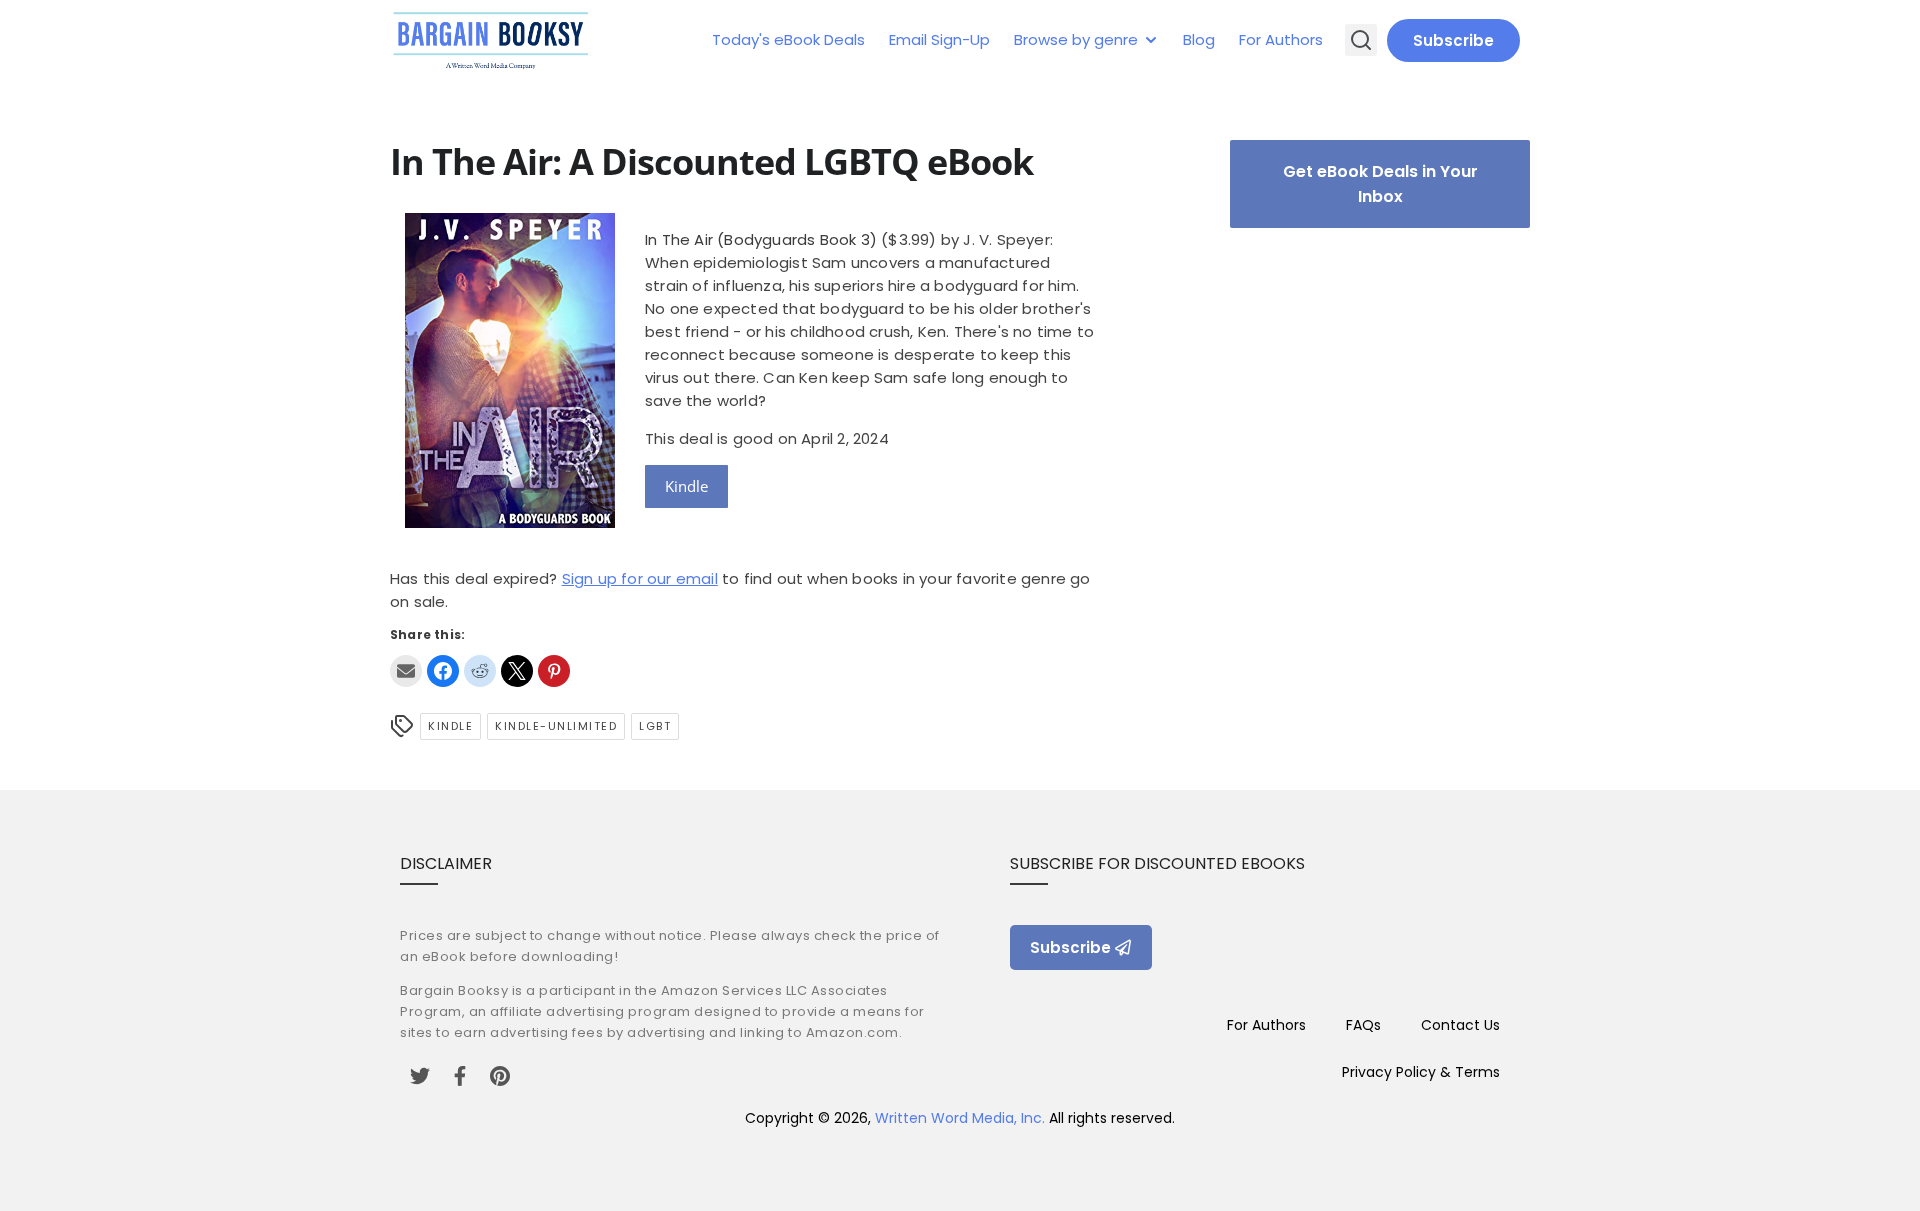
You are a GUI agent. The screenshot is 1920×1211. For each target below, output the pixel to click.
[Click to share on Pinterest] (554, 671)
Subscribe (1453, 40)
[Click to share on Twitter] (517, 671)
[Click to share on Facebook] (443, 671)
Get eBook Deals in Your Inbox (1380, 184)
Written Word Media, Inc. (960, 1118)
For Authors (1281, 39)
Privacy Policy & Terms (1421, 1072)
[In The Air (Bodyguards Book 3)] (510, 522)
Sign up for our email (640, 578)
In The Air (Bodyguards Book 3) (761, 239)
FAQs (1363, 1025)
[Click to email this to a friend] (406, 671)
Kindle (686, 486)
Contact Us (1460, 1025)
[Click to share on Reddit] (480, 671)
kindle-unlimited (556, 726)
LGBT (655, 726)
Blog (1199, 39)
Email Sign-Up (939, 39)
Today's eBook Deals (788, 39)
